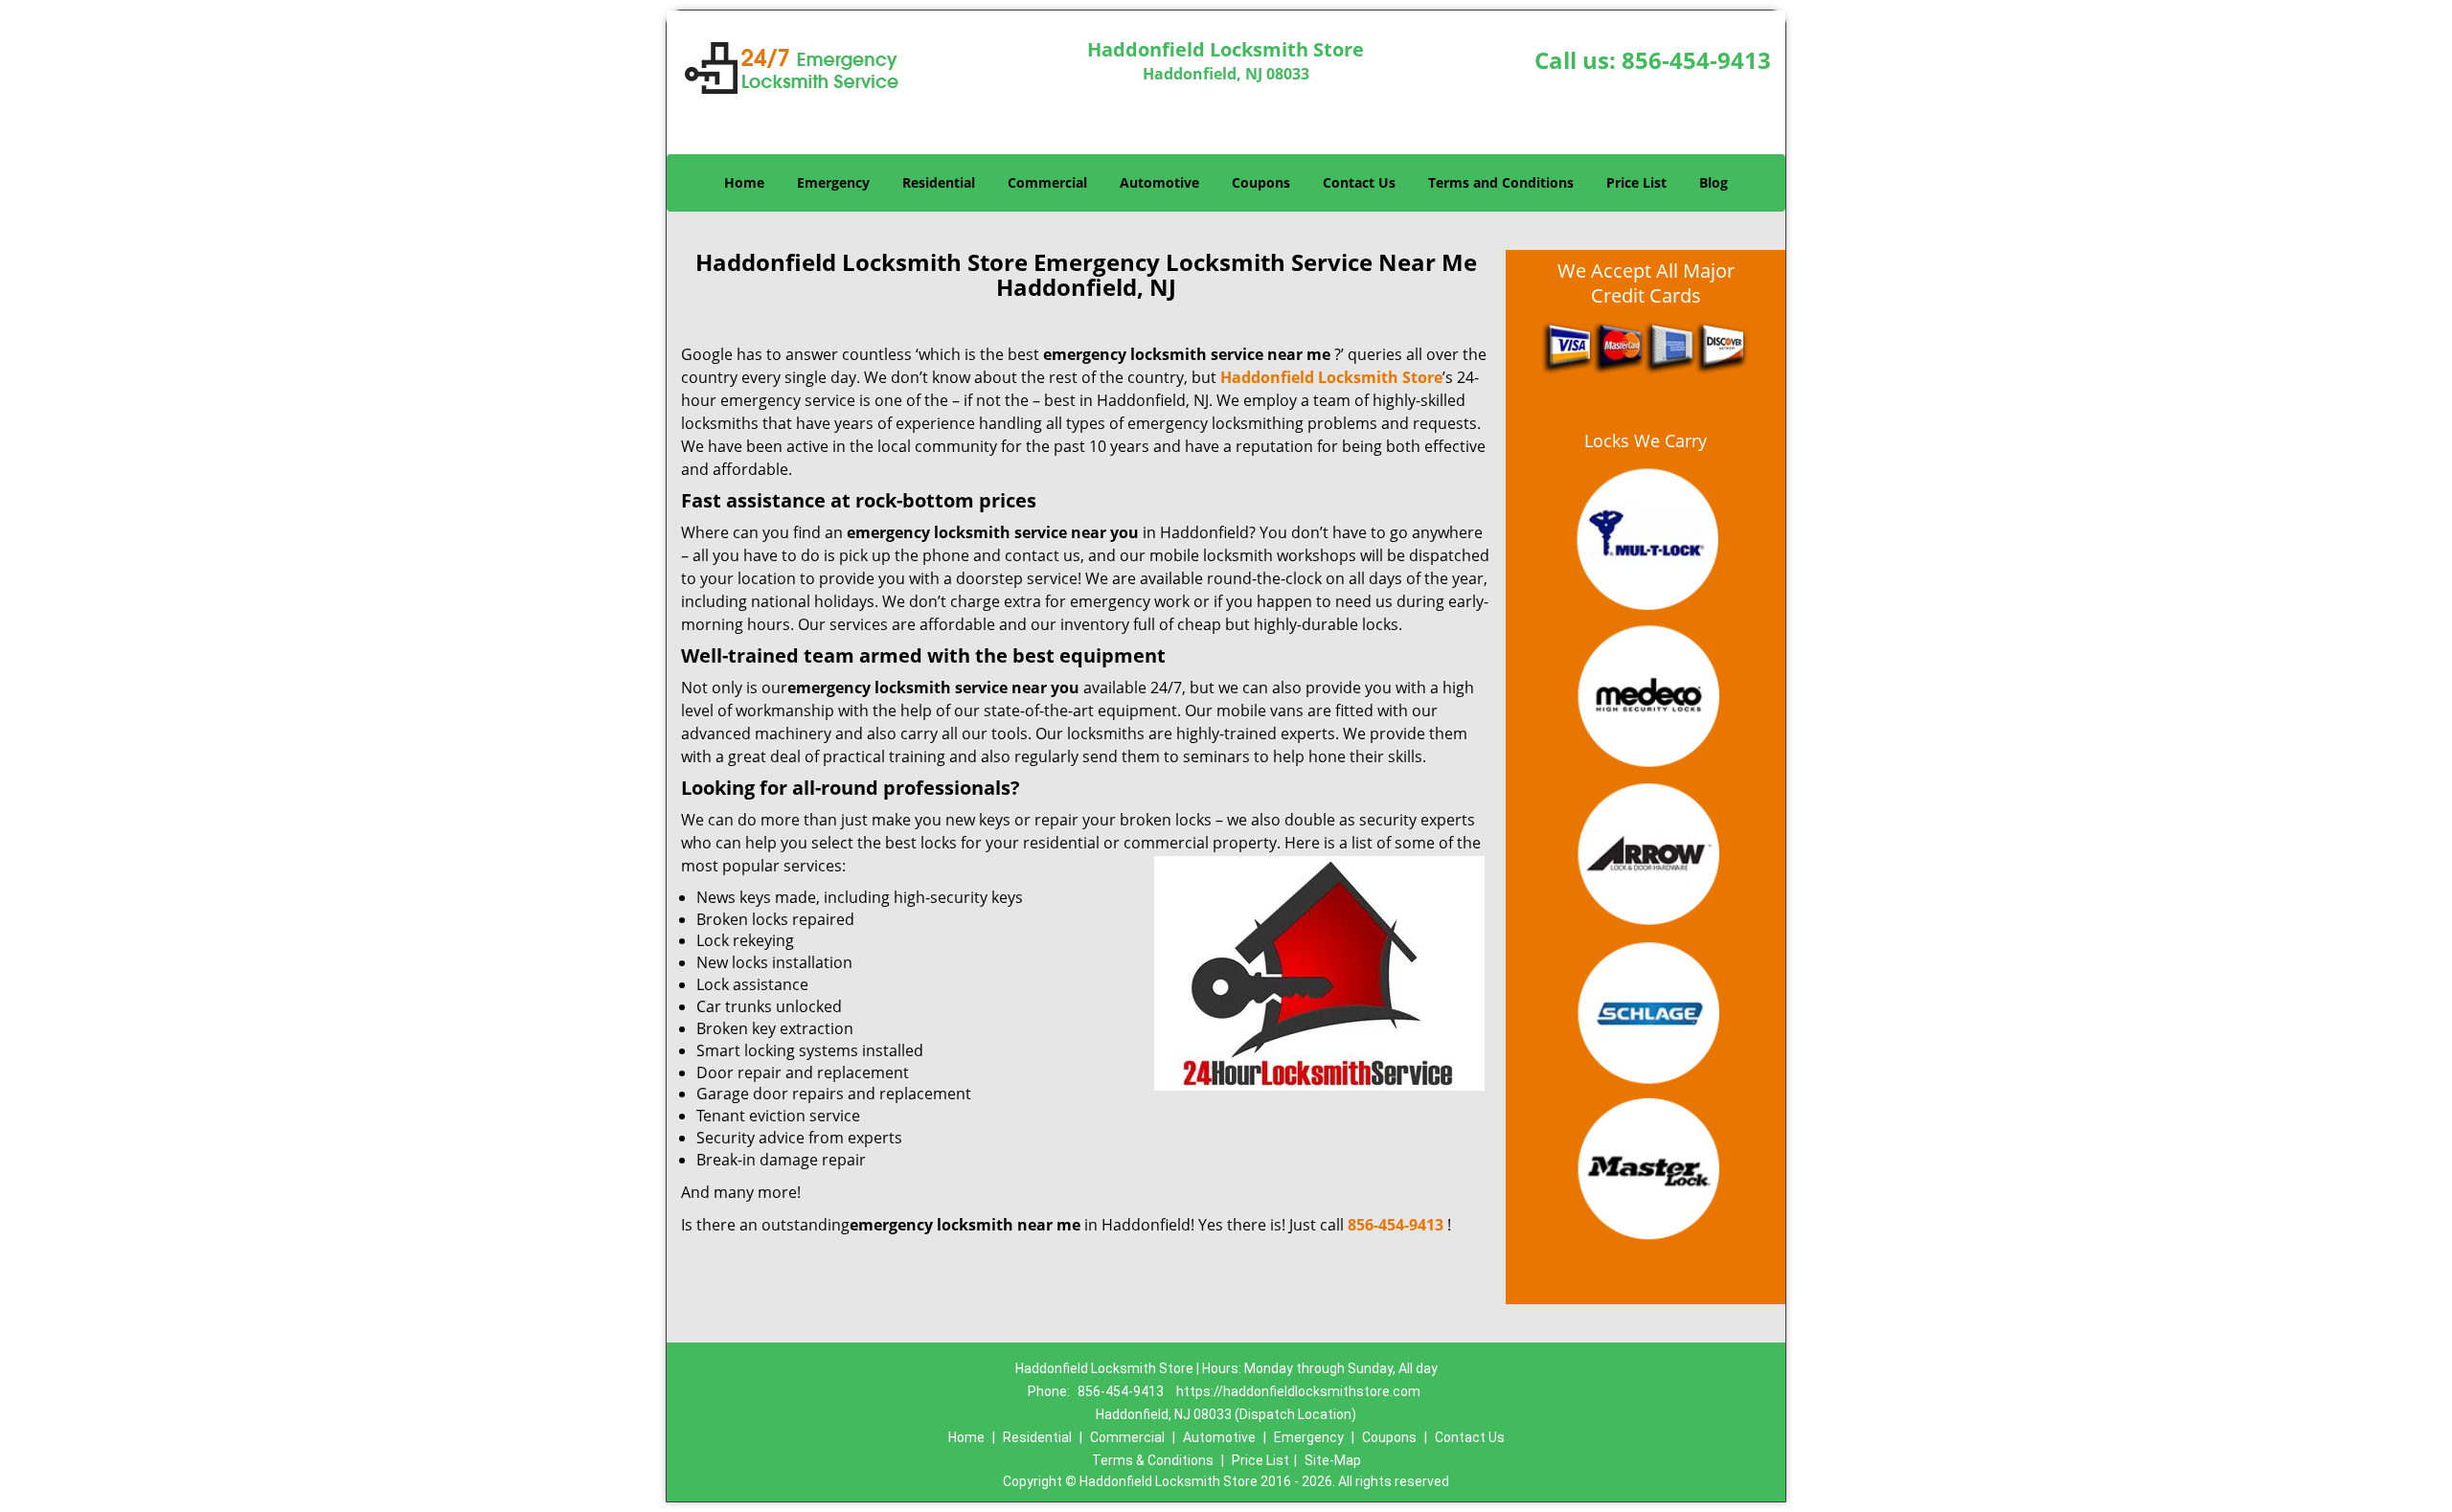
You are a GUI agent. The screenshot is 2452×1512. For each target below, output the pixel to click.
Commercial (1047, 182)
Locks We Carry (1646, 440)
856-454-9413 (1696, 60)
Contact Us (1359, 182)
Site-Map (1333, 1460)
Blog (1714, 182)
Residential (939, 182)
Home (744, 182)
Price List (1636, 182)
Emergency (833, 182)
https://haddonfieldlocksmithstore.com (1298, 1391)
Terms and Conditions (1501, 182)
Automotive (1159, 182)
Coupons (1261, 182)
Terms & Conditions (1153, 1460)
